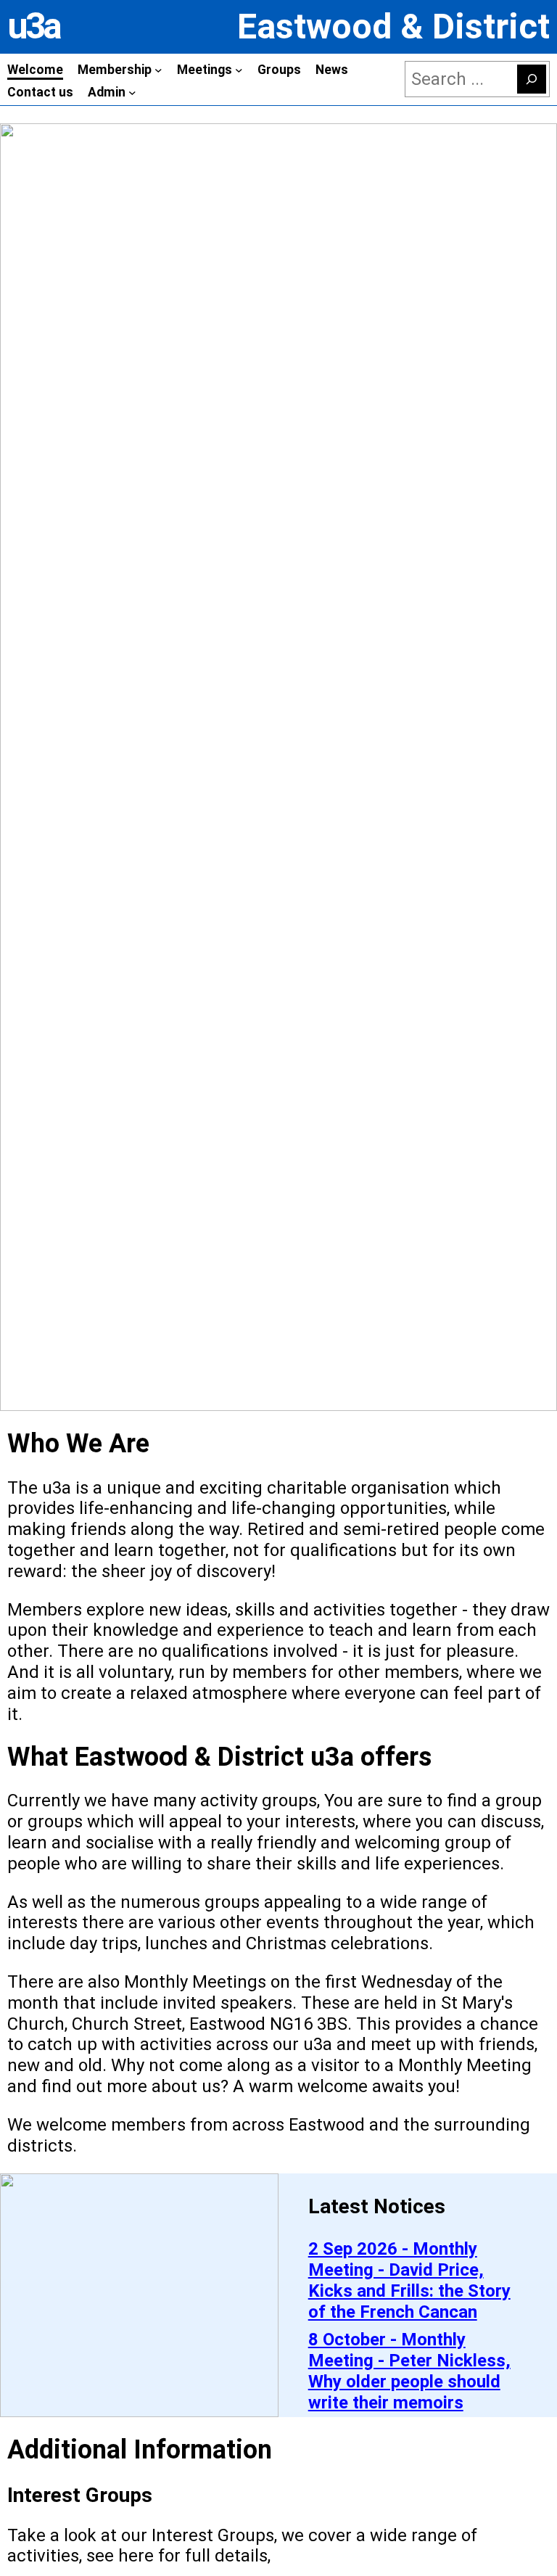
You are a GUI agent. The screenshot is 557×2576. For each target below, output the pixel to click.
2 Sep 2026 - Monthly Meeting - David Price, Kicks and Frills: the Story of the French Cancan (409, 2280)
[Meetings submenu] (239, 70)
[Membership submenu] (158, 70)
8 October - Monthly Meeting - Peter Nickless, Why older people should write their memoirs (409, 2371)
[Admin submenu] (132, 92)
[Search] (532, 79)
